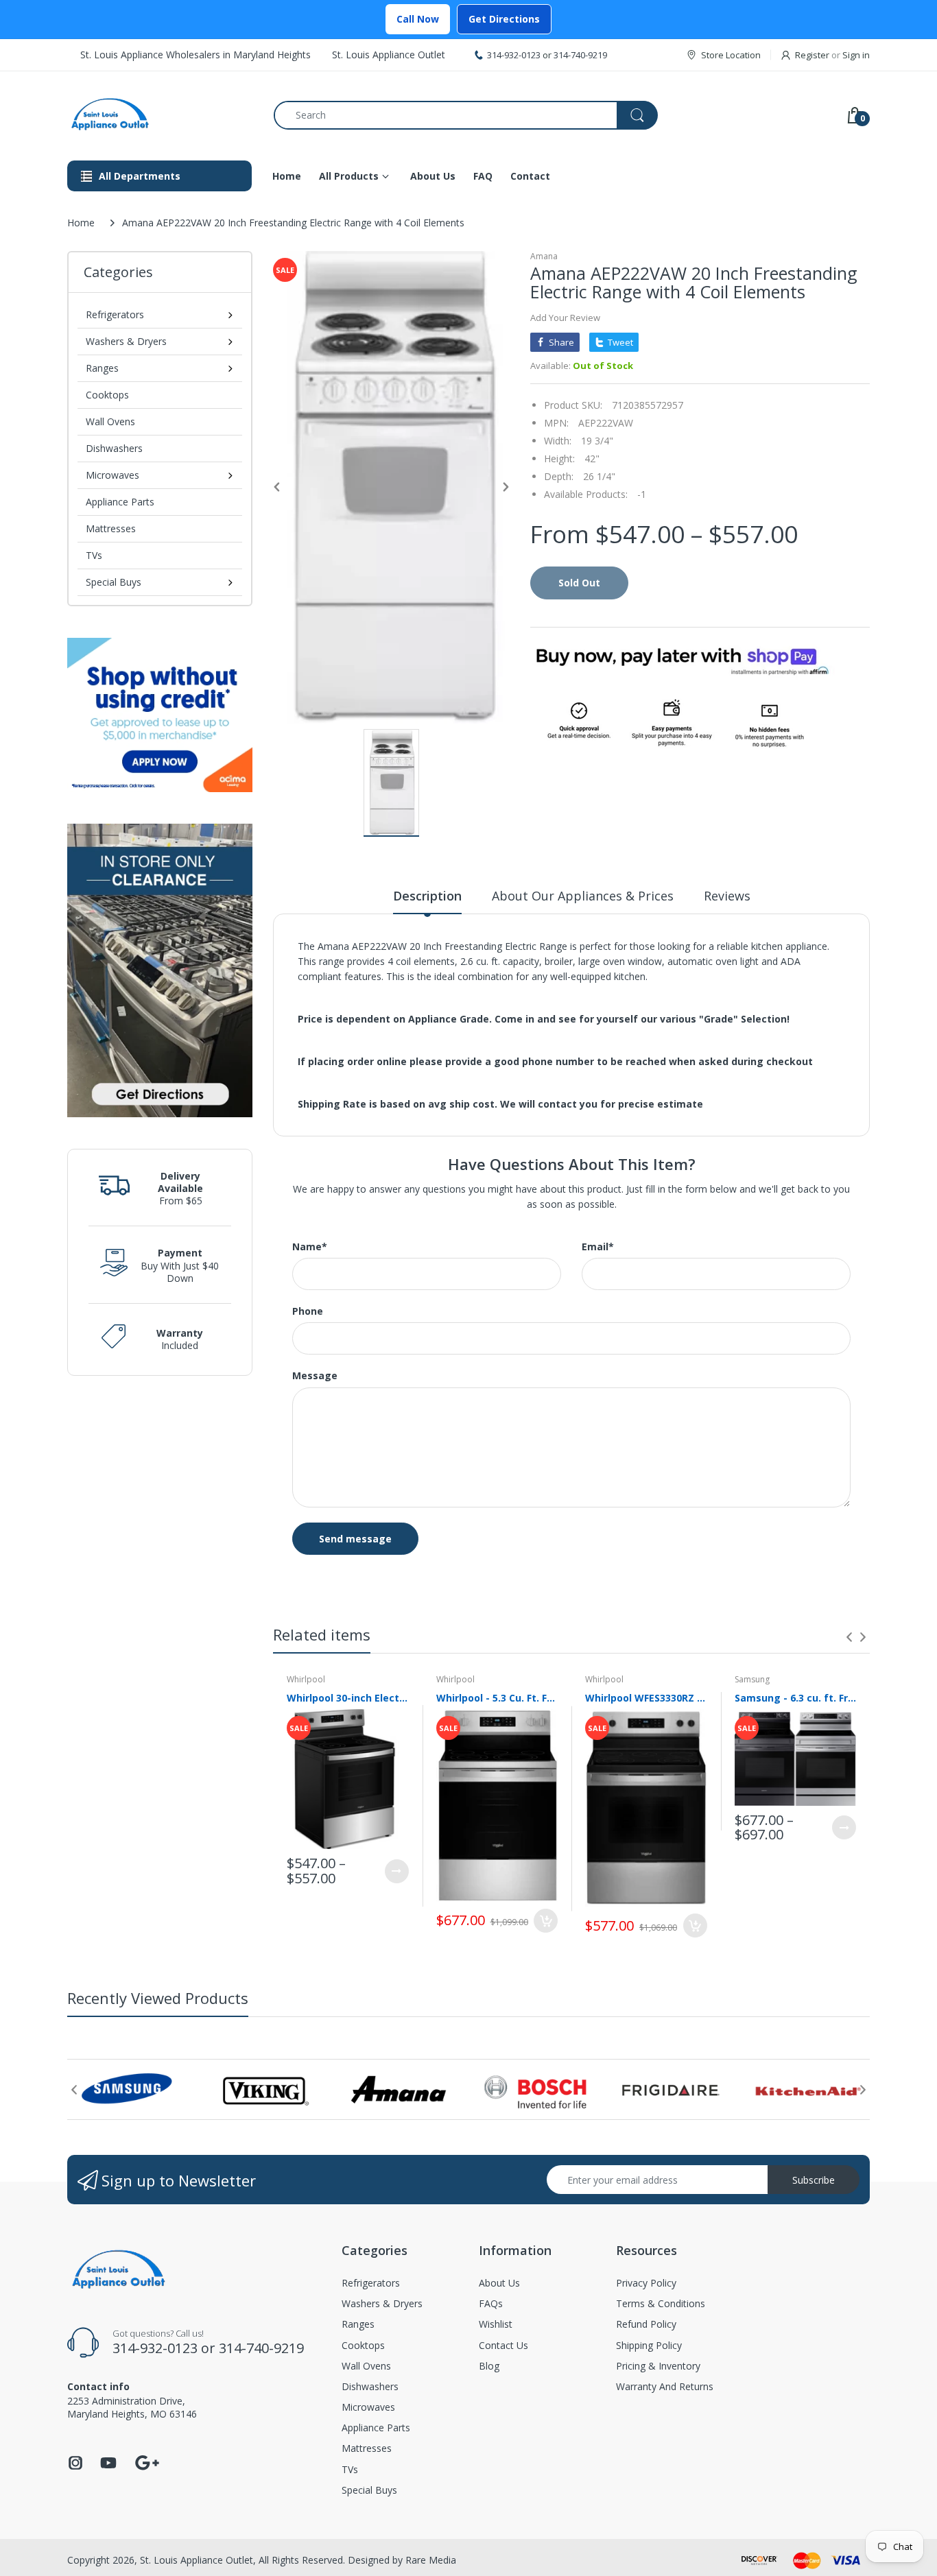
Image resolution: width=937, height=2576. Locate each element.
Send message (355, 1539)
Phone (308, 1311)
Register (812, 55)
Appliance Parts (120, 502)
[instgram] (75, 2467)
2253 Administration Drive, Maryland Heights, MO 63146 (132, 2407)
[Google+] (147, 2461)
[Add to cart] (546, 1921)
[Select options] (397, 1871)
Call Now (418, 19)
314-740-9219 (580, 55)
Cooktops (107, 395)
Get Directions (504, 19)
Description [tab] (427, 896)
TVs (94, 555)
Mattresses (111, 528)
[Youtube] (108, 2467)
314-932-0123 (514, 55)
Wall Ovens (110, 421)
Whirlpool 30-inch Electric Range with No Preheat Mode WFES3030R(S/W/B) (348, 1698)
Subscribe (814, 2180)
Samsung (752, 1679)
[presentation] (849, 1637)
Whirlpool (306, 1679)
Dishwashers (114, 448)
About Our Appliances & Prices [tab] (583, 896)
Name (310, 1247)
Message (315, 1376)
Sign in (856, 55)
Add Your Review (565, 318)
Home (81, 223)
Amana (544, 256)
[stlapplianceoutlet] (160, 115)
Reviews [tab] (727, 896)
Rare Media (431, 2560)
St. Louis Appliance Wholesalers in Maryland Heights (195, 55)
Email (598, 1247)
